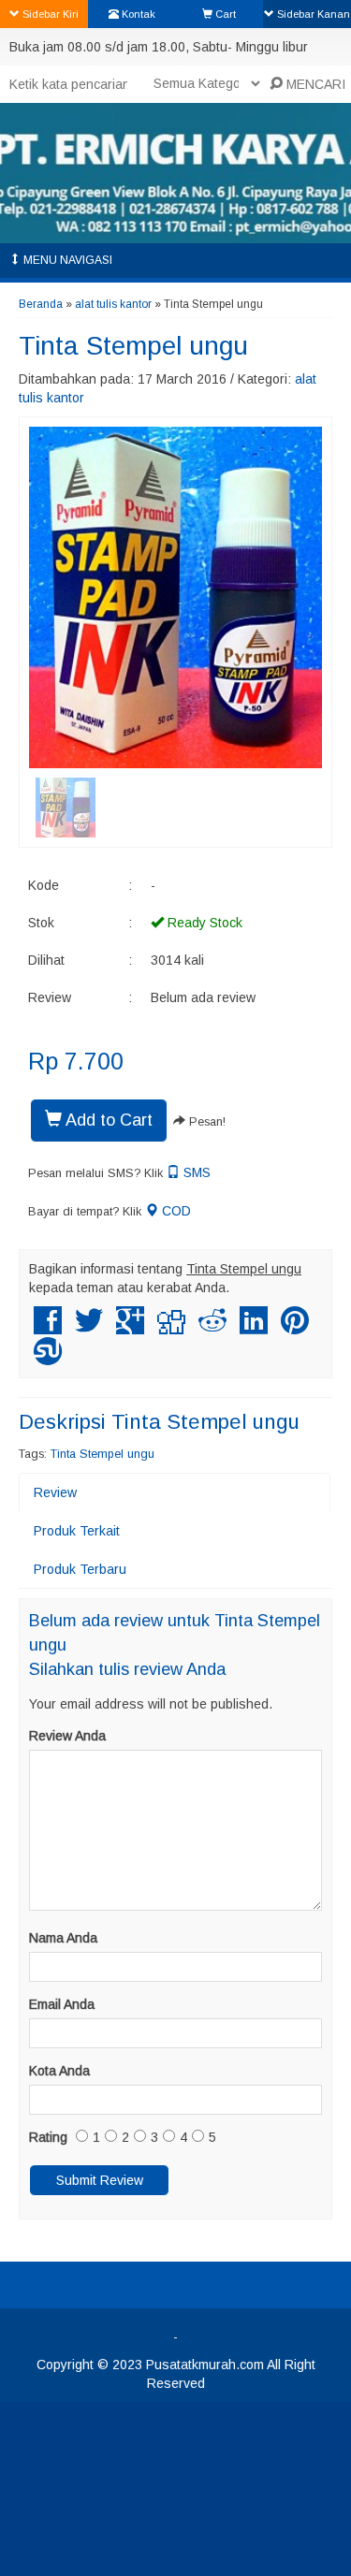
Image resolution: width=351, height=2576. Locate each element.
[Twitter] (89, 1328)
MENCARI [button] (314, 84)
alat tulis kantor (113, 304)
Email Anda (62, 2004)
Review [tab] (55, 1492)
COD (175, 1211)
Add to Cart (107, 1120)
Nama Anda (63, 1938)
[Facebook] (48, 1328)
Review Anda (67, 1736)
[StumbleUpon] (48, 1359)
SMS (195, 1172)
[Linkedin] (254, 1328)
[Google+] (130, 1328)
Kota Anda (59, 2071)
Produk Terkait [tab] (77, 1531)
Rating (48, 2137)
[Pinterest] (295, 1328)
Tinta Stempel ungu (133, 346)
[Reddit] (212, 1328)
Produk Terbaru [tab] (80, 1569)
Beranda (41, 304)
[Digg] (171, 1328)
